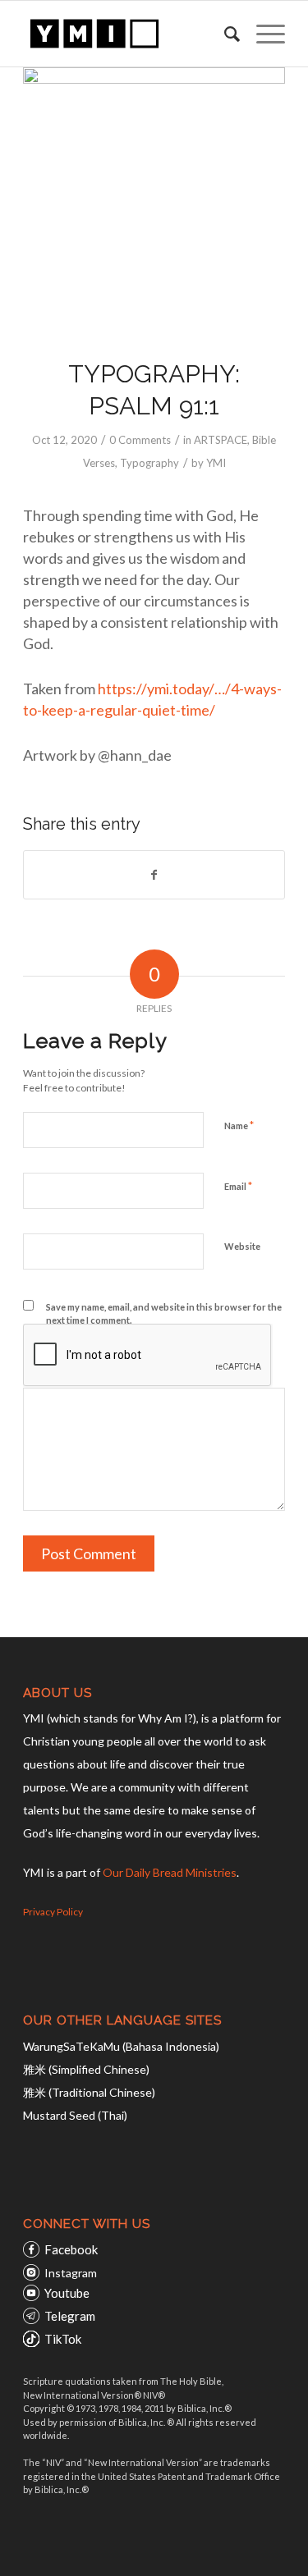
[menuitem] (224, 34)
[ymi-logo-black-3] (128, 34)
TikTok (63, 2339)
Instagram (71, 2273)
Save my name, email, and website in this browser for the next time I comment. (164, 1314)
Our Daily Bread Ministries (170, 1872)
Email (238, 1186)
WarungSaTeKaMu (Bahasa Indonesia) (121, 2046)
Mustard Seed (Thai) (75, 2115)
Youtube (67, 2293)
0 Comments (140, 440)
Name (239, 1125)
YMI (216, 463)
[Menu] (262, 34)
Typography (149, 463)
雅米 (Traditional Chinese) (89, 2092)
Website (242, 1246)
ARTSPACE (221, 440)
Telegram (70, 2316)
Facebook (71, 2249)
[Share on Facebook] (154, 875)
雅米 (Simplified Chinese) (86, 2069)
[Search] (224, 34)
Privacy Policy (53, 1912)
